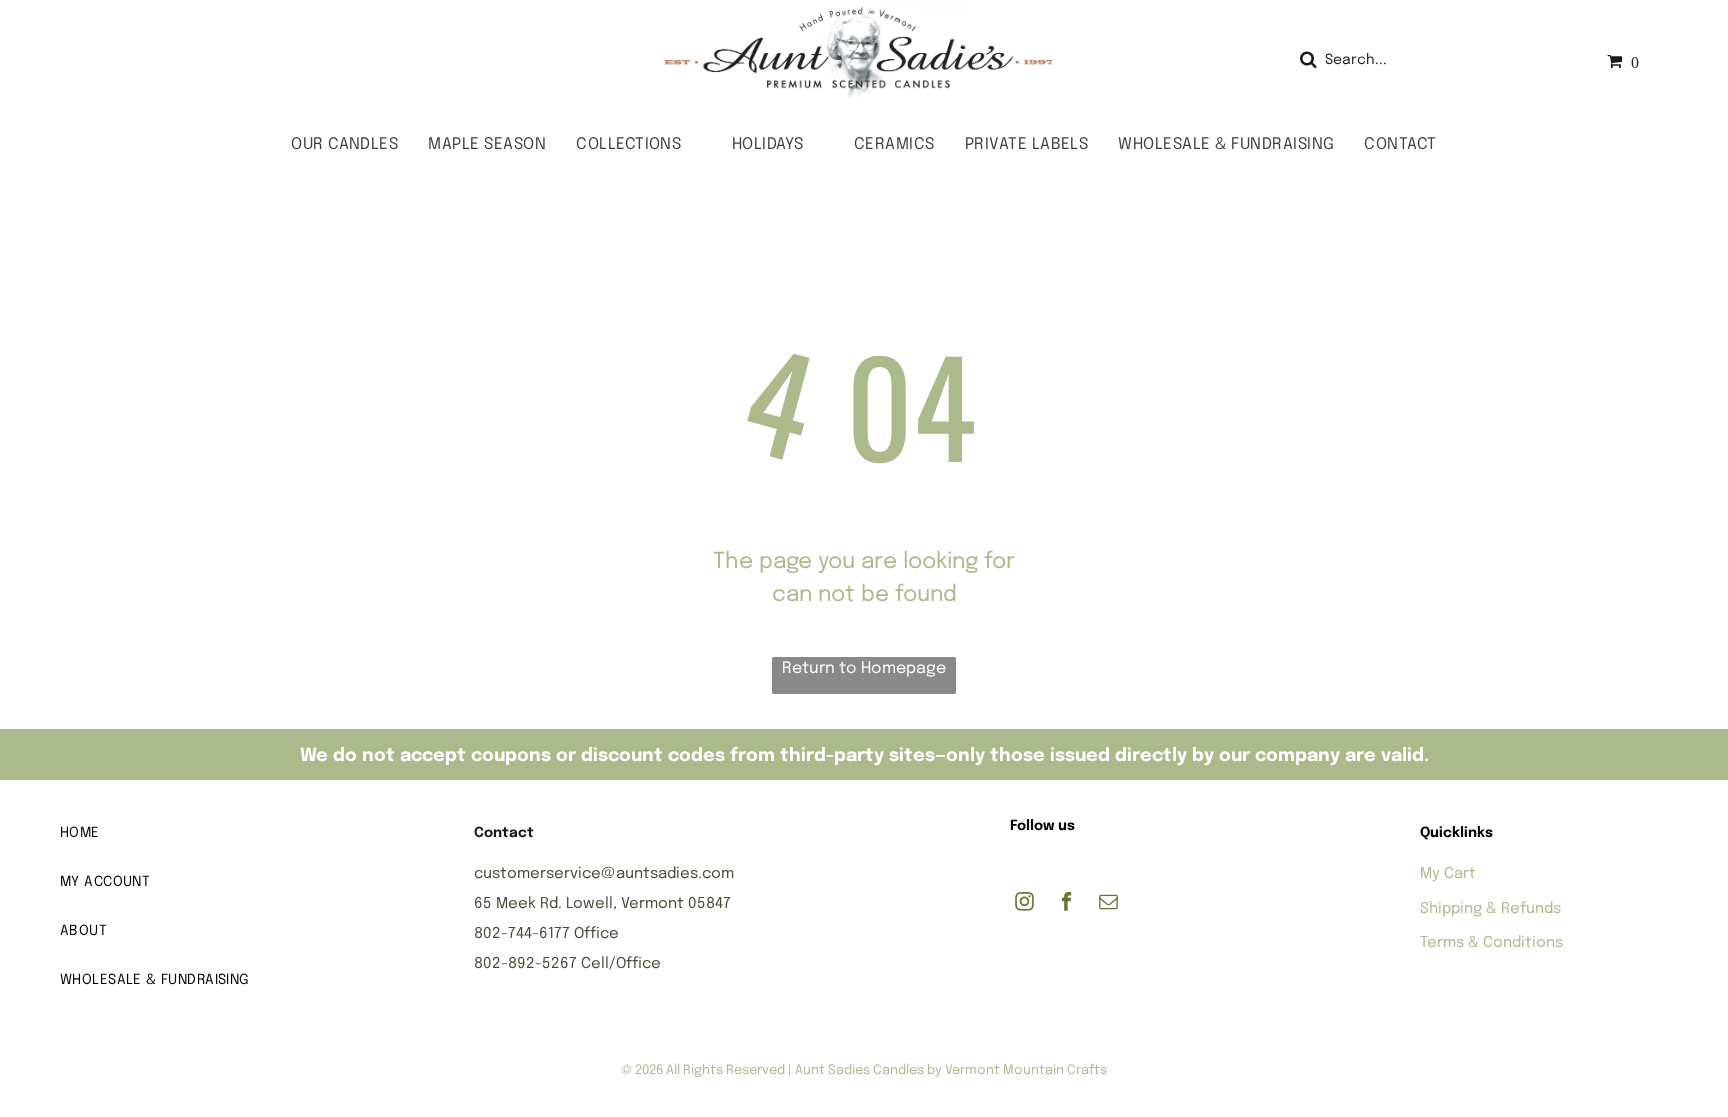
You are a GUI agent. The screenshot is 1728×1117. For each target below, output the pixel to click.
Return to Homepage (864, 668)
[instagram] (1024, 904)
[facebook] (1066, 904)
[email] (1108, 904)
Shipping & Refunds (1490, 909)
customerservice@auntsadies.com (604, 874)
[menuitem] (344, 144)
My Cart (1448, 874)
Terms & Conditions (1491, 943)
